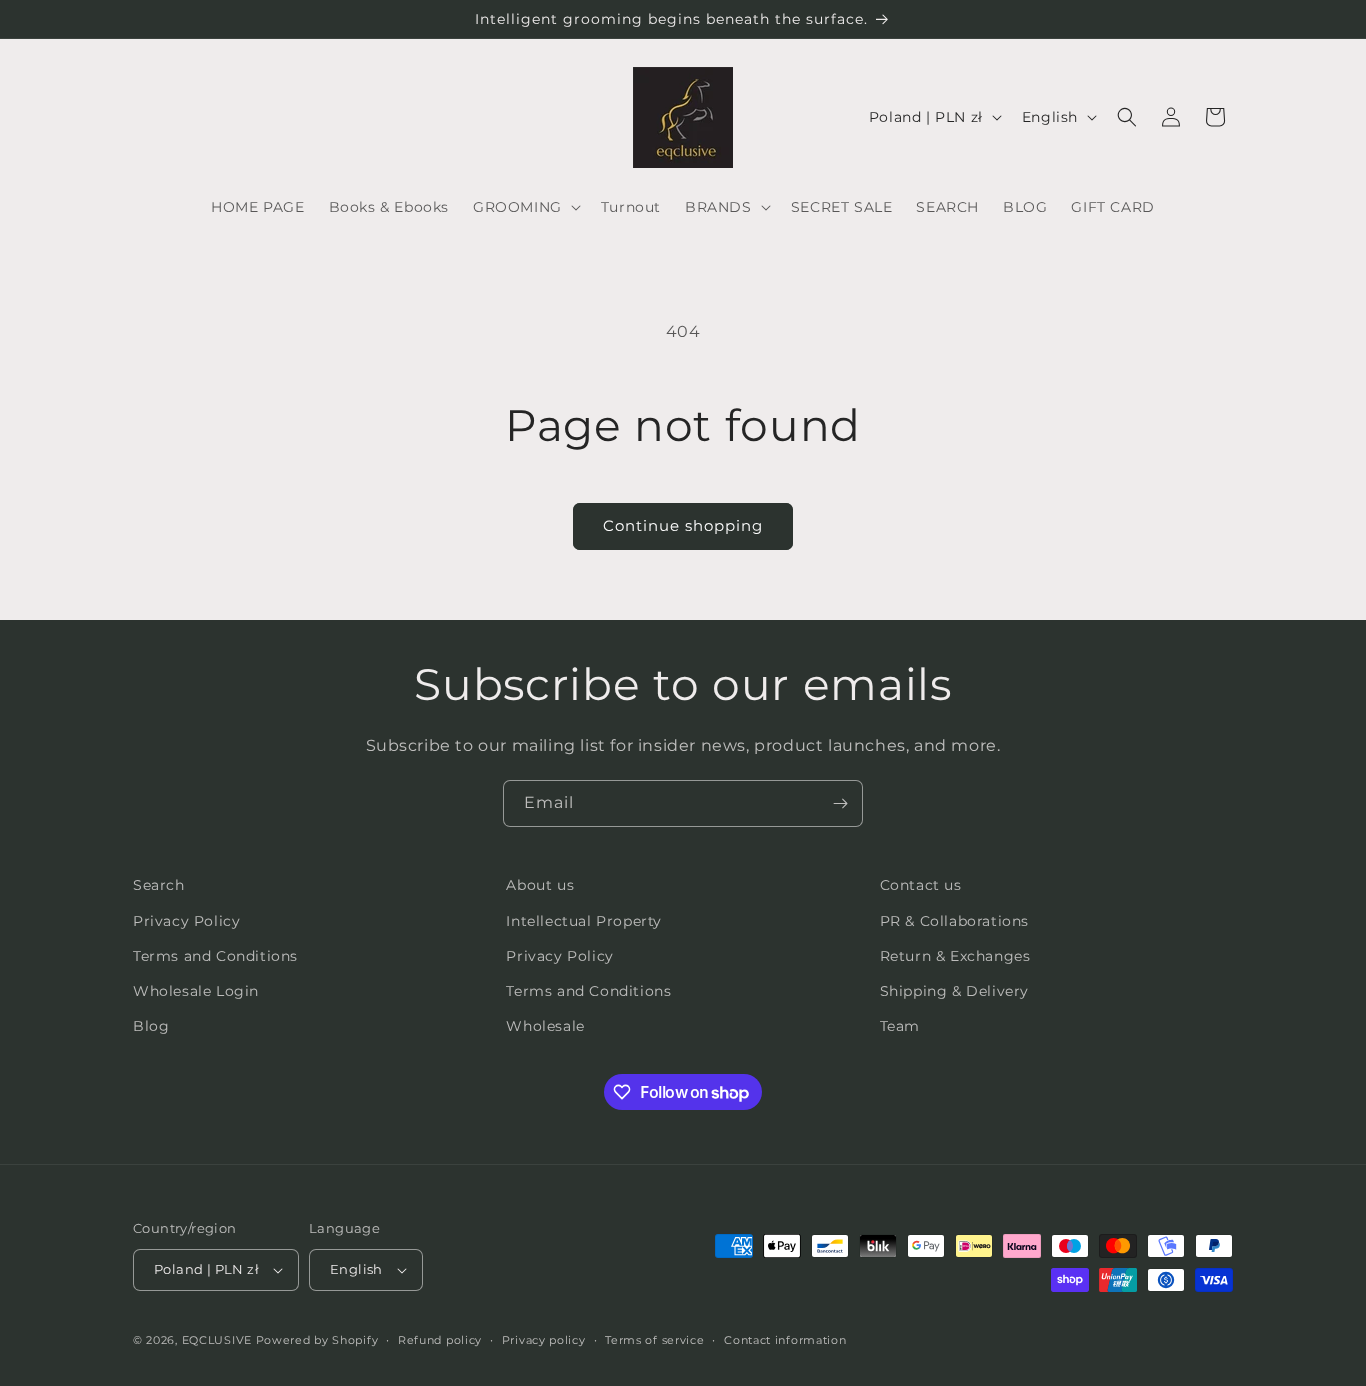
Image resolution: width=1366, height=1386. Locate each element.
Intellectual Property (584, 921)
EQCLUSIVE (217, 1340)
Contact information (785, 1340)
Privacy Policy (186, 921)
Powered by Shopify (317, 1340)
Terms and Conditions (215, 956)
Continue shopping (683, 525)
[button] (525, 207)
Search (159, 885)
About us (540, 885)
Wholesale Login (196, 991)
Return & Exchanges (955, 956)
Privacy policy (544, 1340)
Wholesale (545, 1026)
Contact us (921, 885)
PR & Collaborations (954, 921)
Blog (151, 1026)
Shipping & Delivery (954, 991)
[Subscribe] (840, 803)
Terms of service (654, 1340)
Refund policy (440, 1340)
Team (900, 1026)
